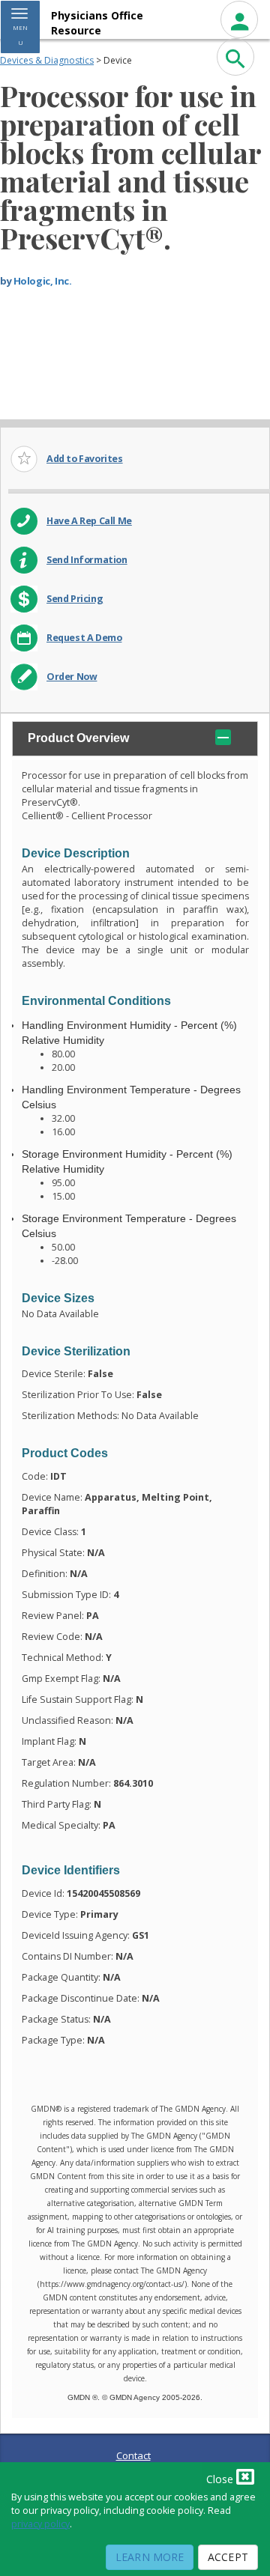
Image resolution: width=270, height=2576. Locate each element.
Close (221, 2479)
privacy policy (40, 2524)
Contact (133, 2455)
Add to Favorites (85, 459)
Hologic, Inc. (43, 281)
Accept (228, 2557)
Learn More (150, 2557)
